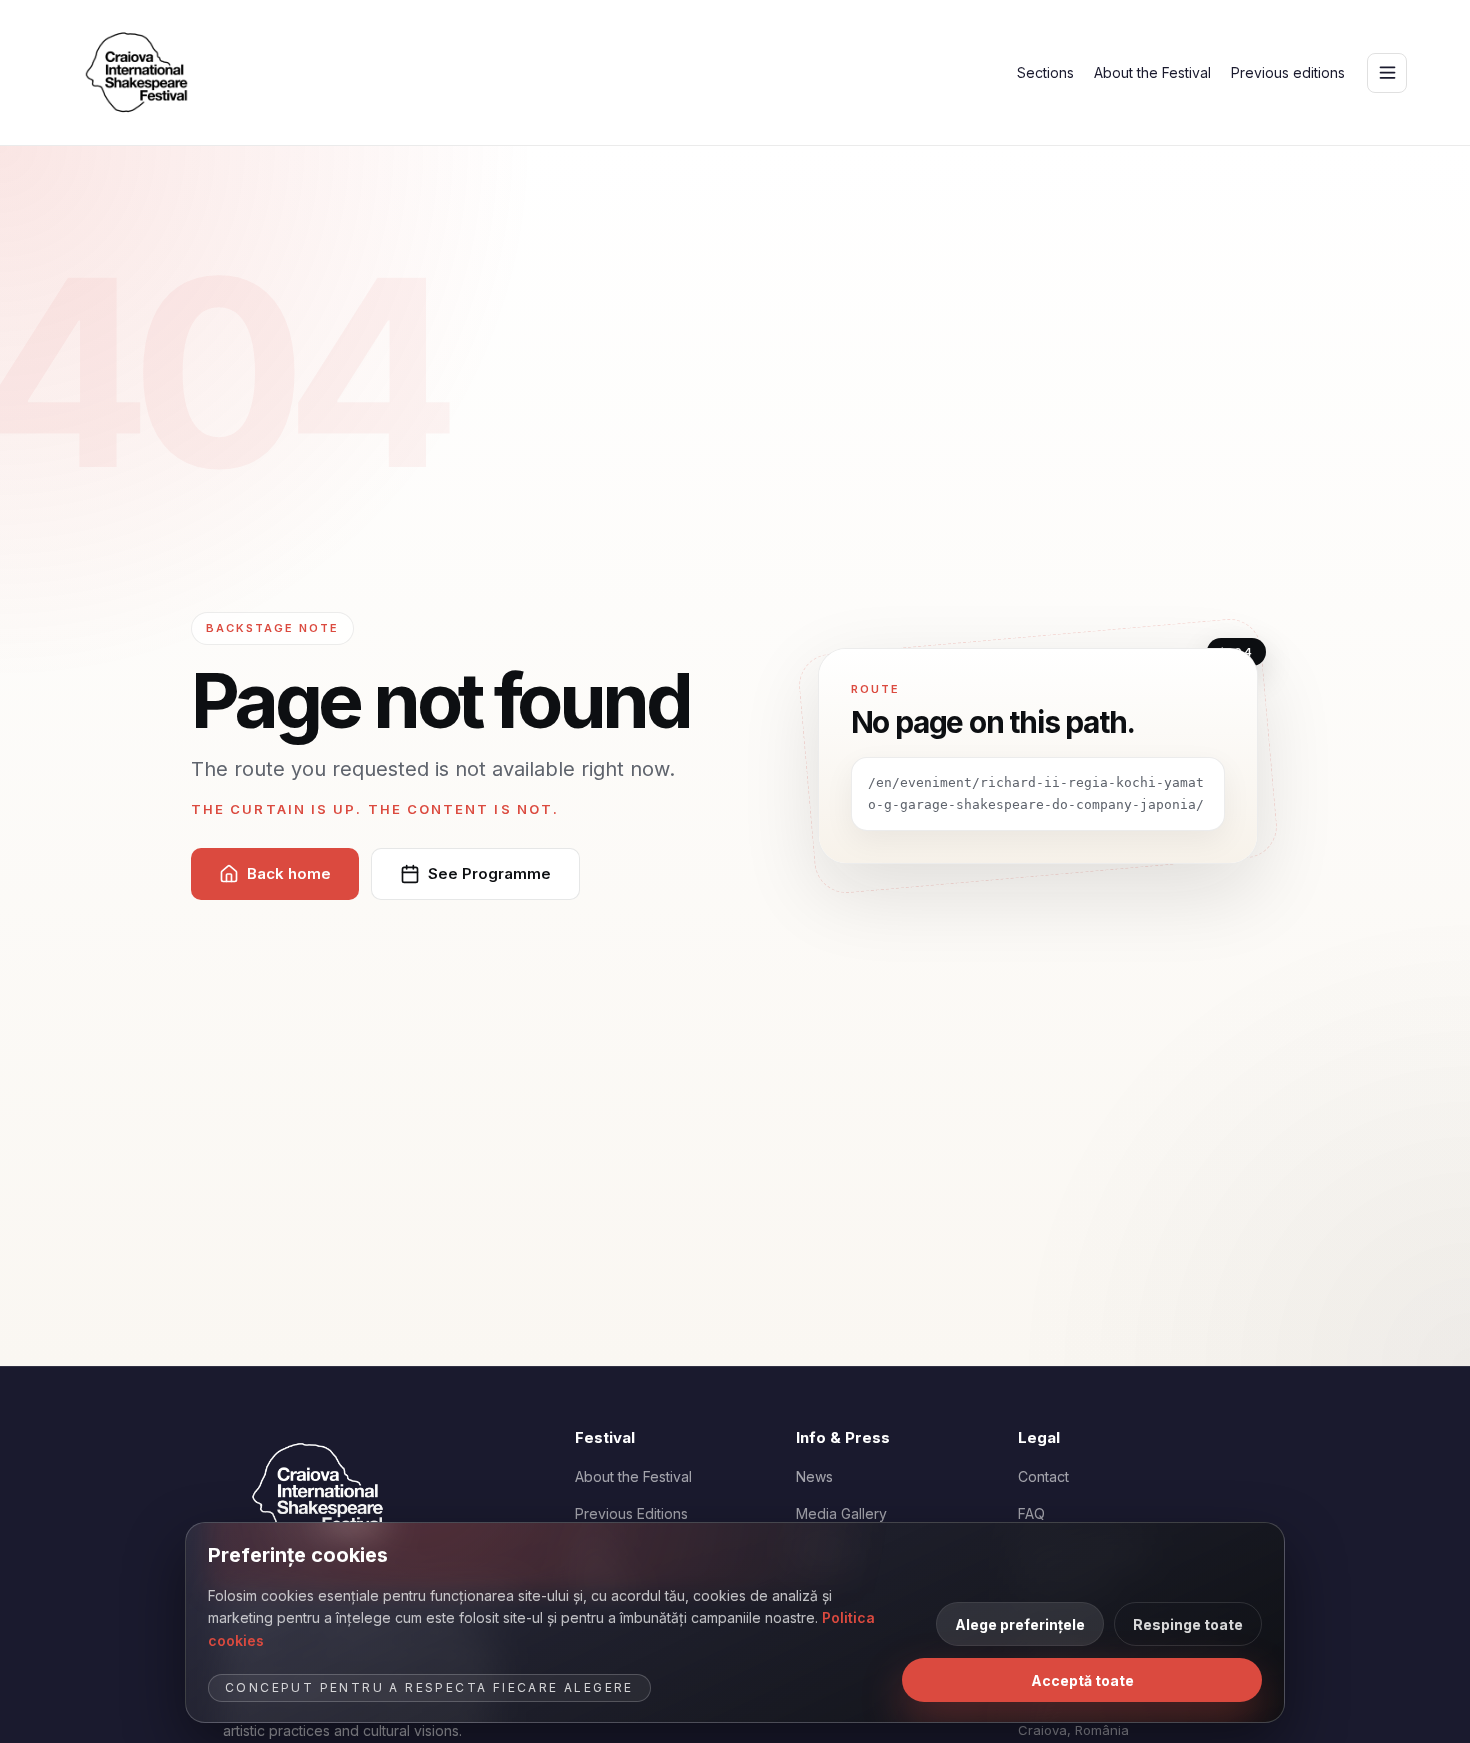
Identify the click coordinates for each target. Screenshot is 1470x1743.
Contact (1043, 1476)
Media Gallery (841, 1513)
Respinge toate (1188, 1624)
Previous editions (1288, 72)
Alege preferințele (1020, 1624)
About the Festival (1152, 72)
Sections (1045, 72)
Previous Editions (631, 1513)
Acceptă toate (1082, 1680)
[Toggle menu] (1387, 73)
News (814, 1476)
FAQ (1031, 1513)
